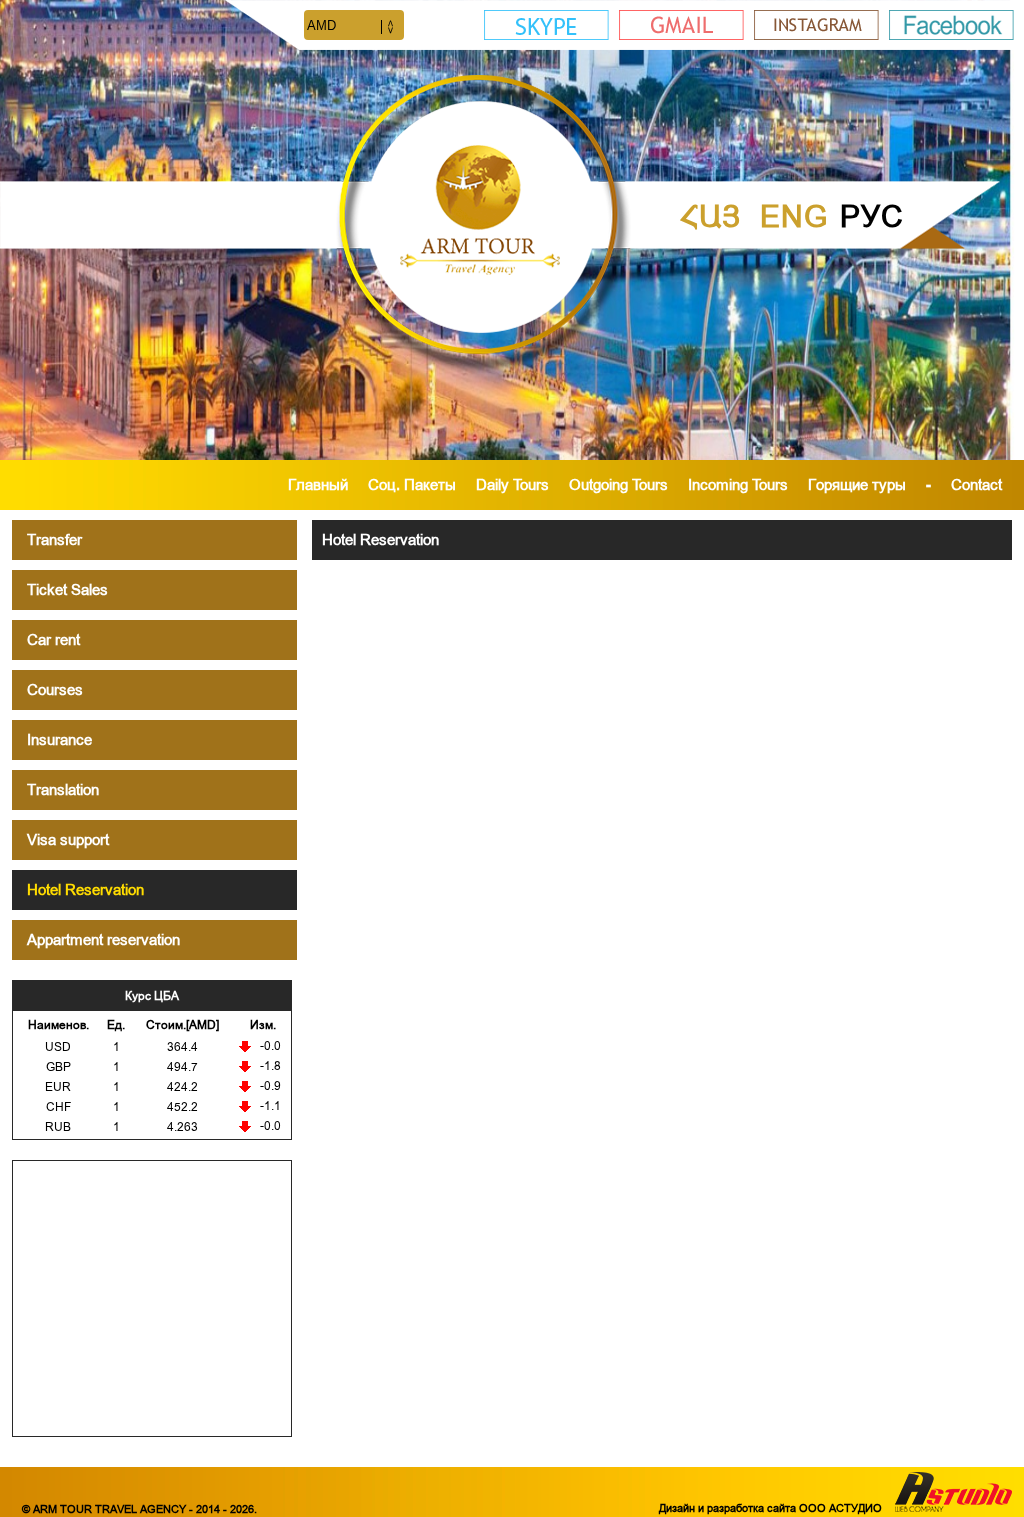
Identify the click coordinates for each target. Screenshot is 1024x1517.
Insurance (59, 739)
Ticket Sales (67, 589)
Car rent (53, 639)
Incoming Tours (738, 484)
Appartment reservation (103, 939)
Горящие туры (857, 484)
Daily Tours (512, 484)
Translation (63, 789)
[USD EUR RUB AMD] (354, 26)
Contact (976, 484)
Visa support (68, 839)
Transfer (54, 539)
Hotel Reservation (85, 889)
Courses (55, 689)
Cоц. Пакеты (412, 484)
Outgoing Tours (618, 484)
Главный (318, 484)
